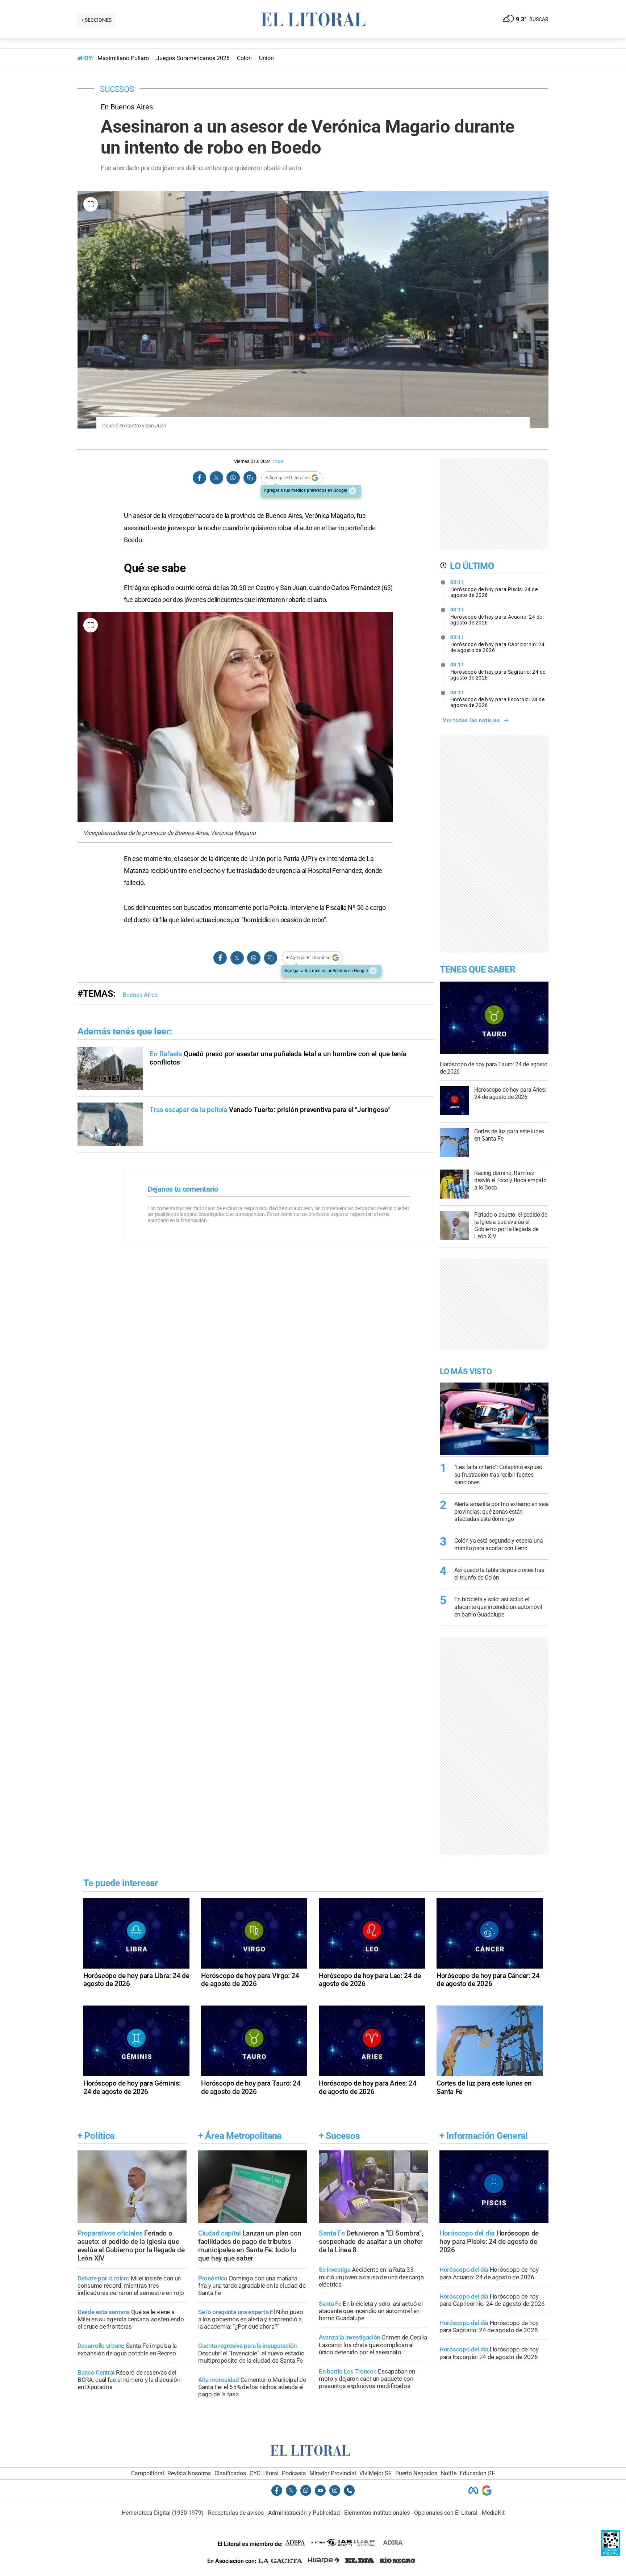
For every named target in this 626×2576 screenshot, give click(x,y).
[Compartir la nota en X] (216, 478)
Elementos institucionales (377, 2513)
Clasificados (230, 2473)
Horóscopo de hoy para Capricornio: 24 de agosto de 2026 (498, 644)
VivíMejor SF (375, 2473)
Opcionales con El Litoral (446, 2513)
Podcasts (294, 2473)
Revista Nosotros (189, 2473)
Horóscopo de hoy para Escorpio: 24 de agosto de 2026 (498, 699)
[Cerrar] (352, 491)
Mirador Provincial (333, 2473)
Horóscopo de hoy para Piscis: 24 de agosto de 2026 (494, 589)
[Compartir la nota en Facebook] (200, 478)
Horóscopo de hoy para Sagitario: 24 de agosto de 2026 (498, 671)
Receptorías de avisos (236, 2513)
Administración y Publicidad (304, 2513)
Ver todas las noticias (471, 720)
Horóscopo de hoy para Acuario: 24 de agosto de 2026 (496, 616)
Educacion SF (477, 2473)
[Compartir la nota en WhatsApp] (233, 478)
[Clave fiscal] (611, 2554)
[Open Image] (91, 204)
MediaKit (493, 2513)
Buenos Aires (140, 995)
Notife (449, 2473)
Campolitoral (148, 2473)
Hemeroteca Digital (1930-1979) (163, 2513)
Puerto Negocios (416, 2473)
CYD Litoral (264, 2473)
